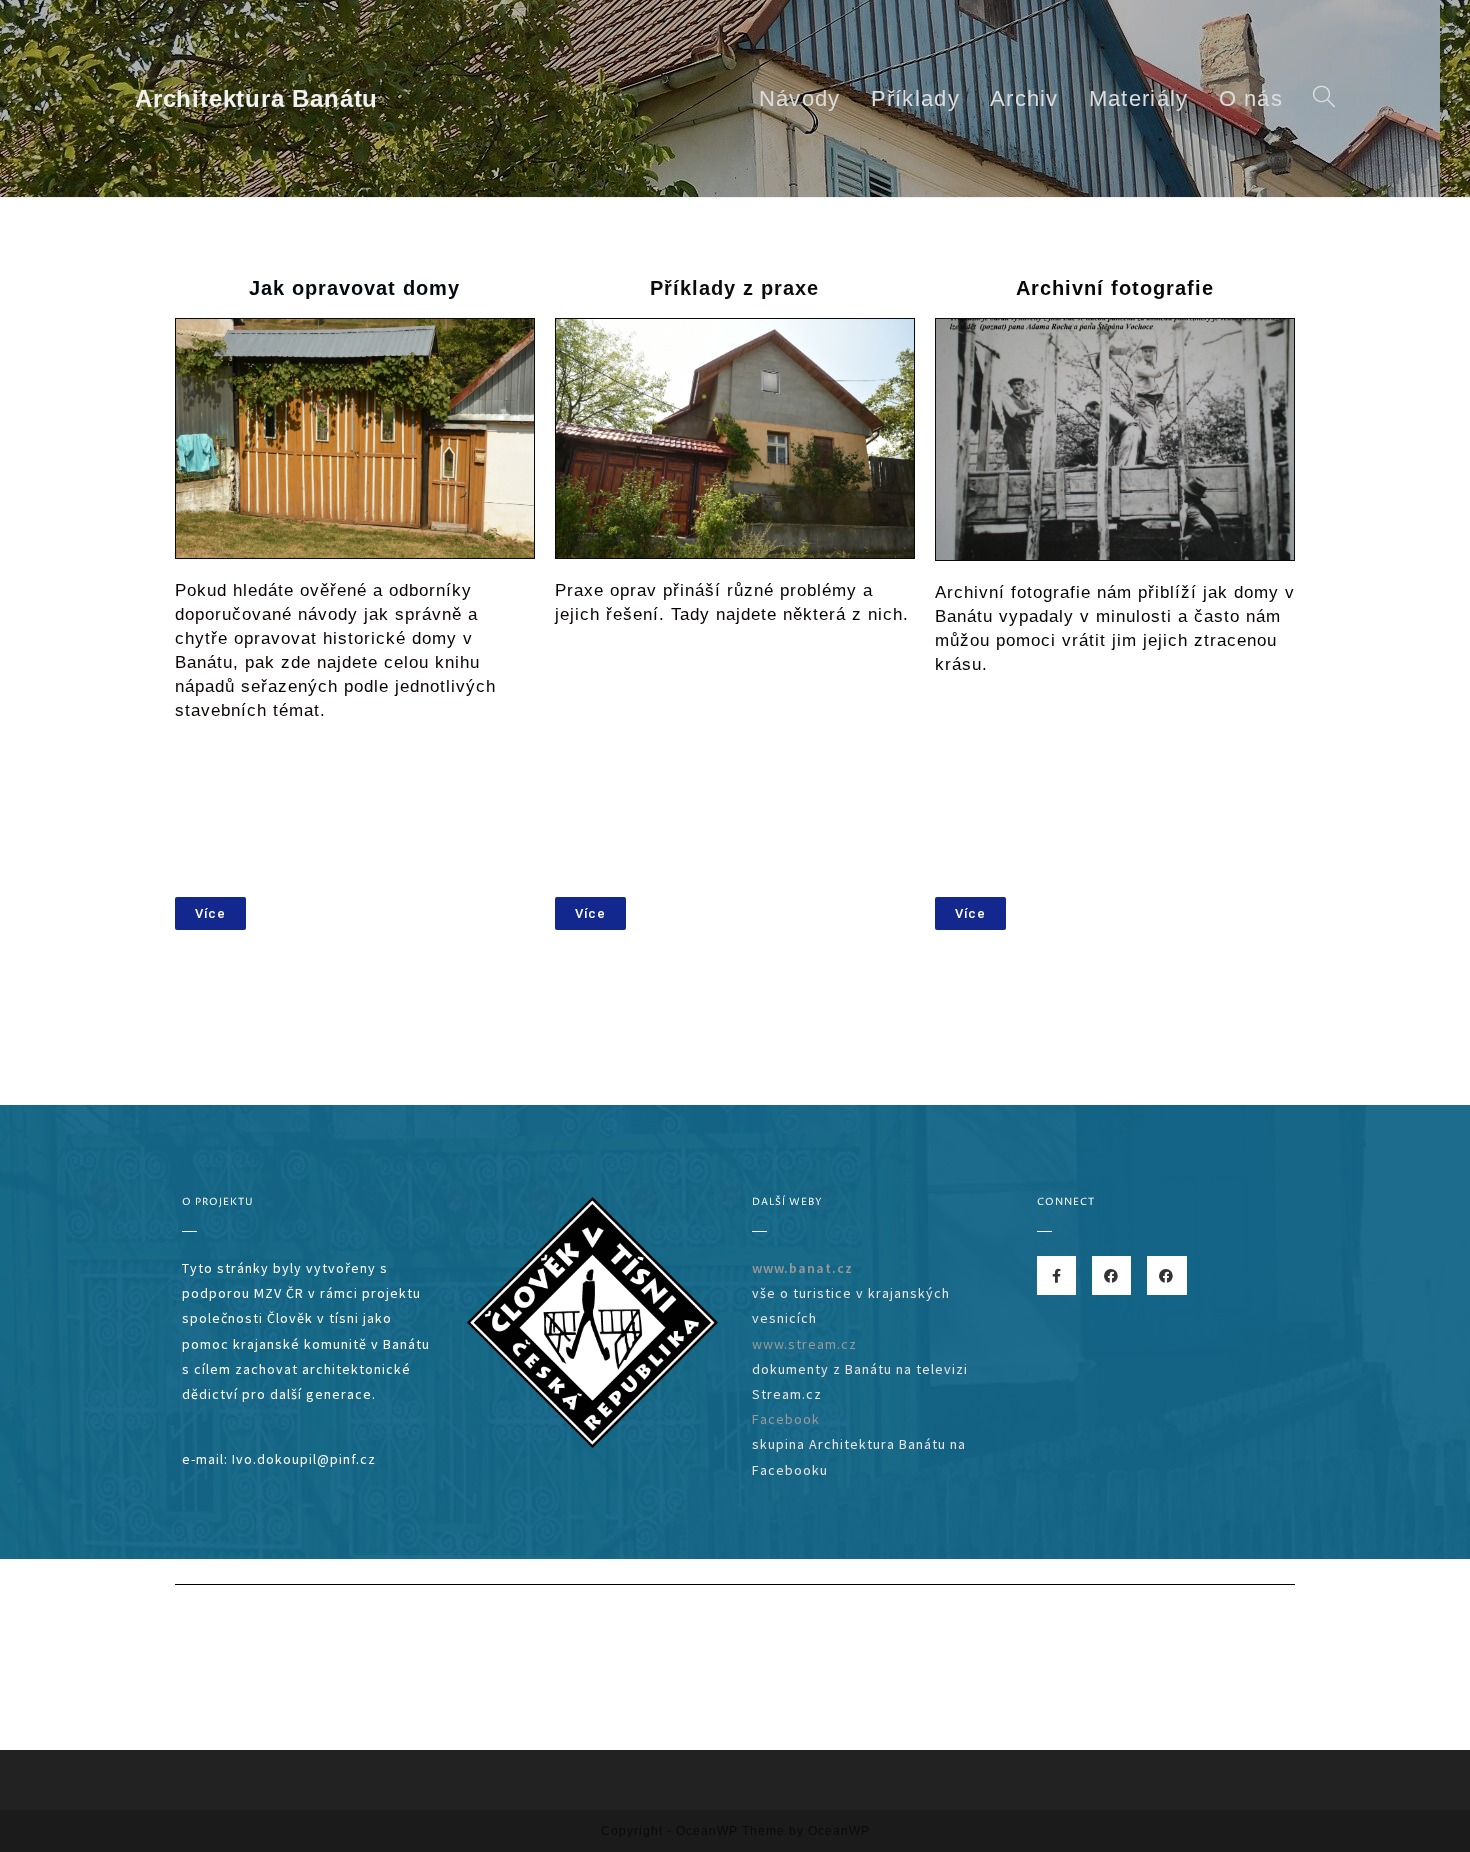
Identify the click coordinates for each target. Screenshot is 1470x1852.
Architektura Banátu (256, 98)
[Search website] (1324, 98)
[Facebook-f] (1056, 1275)
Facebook (786, 1419)
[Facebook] (1111, 1275)
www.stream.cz (804, 1344)
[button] (210, 913)
